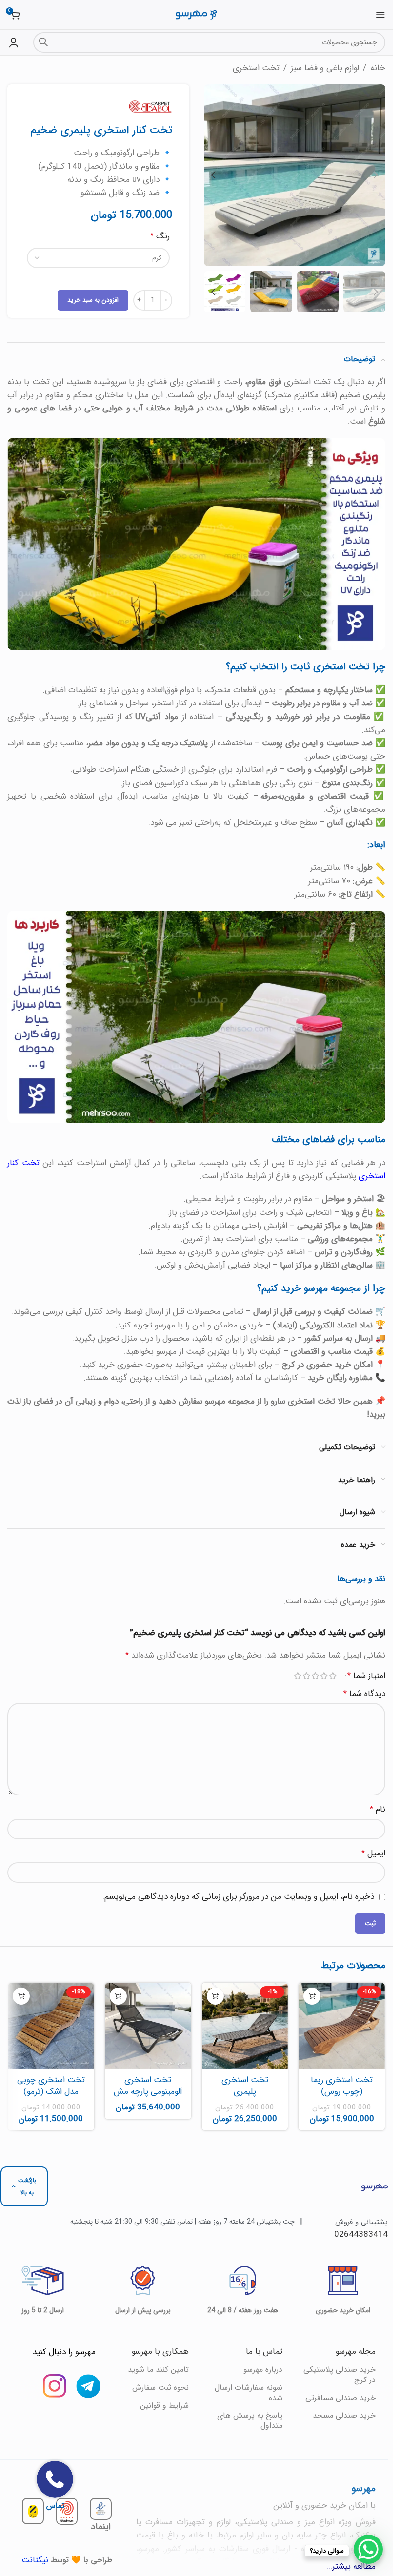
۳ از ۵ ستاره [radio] (315, 1676)
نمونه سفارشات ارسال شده (248, 2393)
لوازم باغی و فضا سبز (325, 68)
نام (378, 1809)
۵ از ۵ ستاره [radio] (298, 1676)
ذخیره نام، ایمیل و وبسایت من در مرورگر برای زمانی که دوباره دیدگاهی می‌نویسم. (238, 1897)
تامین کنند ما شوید (158, 2370)
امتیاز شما (366, 1676)
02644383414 (361, 2234)
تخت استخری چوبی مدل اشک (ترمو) (51, 2086)
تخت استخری (256, 68)
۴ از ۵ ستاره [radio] (306, 1676)
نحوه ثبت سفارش (160, 2388)
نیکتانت (35, 2560)
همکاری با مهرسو (160, 2352)
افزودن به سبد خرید (93, 300)
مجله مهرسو (356, 2352)
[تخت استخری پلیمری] (245, 2026)
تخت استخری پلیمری (245, 2086)
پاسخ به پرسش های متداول (250, 2420)
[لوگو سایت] (196, 14)
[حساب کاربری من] (14, 42)
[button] (376, 175)
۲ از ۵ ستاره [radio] (324, 1676)
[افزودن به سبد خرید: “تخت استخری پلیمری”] (215, 1996)
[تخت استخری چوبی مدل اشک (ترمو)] (51, 2026)
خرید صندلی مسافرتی (340, 2398)
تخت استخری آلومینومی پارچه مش (148, 2086)
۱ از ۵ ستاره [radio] (333, 1676)
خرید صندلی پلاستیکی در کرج (340, 2375)
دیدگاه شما (364, 1694)
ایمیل (373, 1853)
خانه (378, 68)
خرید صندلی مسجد (344, 2415)
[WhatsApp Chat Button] (368, 2549)
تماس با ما (264, 2352)
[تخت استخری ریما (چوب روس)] (342, 2026)
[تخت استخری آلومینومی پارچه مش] (148, 2026)
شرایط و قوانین (164, 2406)
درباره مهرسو (263, 2370)
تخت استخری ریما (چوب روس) (342, 2086)
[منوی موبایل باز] (380, 15)
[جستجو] (43, 42)
